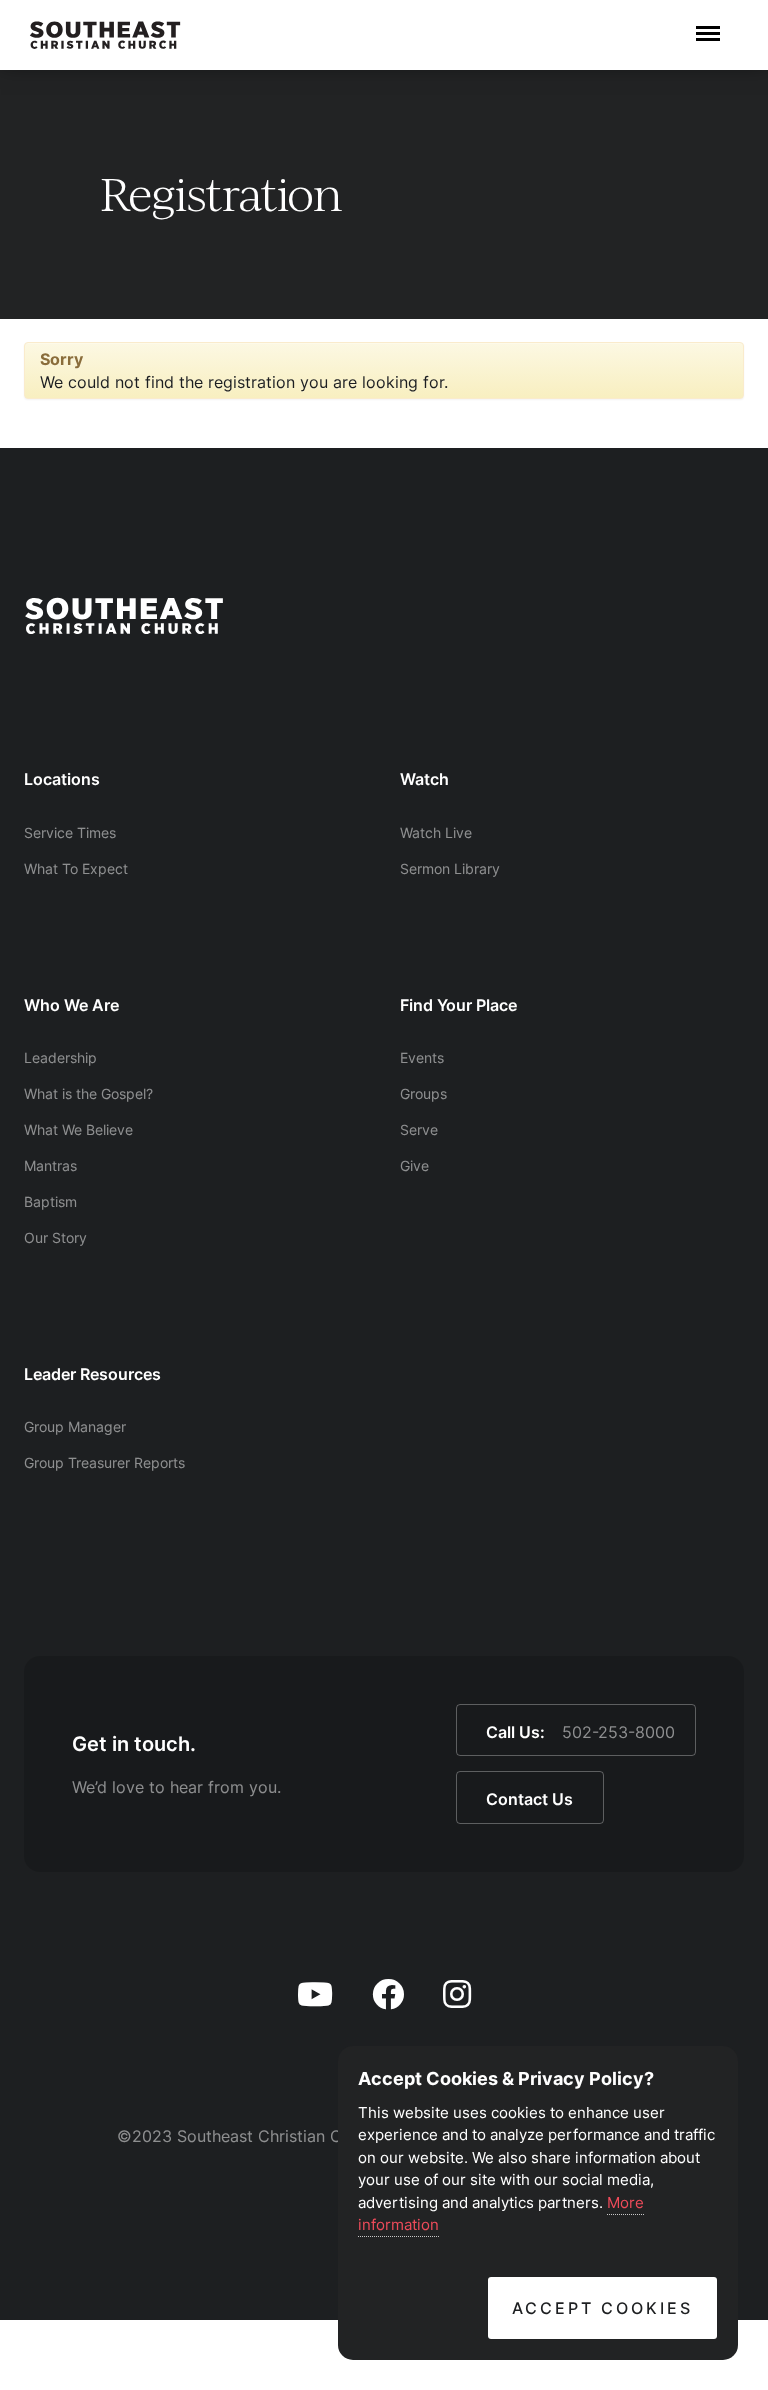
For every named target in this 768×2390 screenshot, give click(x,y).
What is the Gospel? (88, 1093)
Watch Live (436, 832)
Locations (62, 779)
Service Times (70, 832)
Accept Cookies (602, 2308)
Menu (708, 23)
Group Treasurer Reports (104, 1462)
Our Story (55, 1237)
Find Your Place (458, 1005)
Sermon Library (450, 868)
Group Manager (75, 1426)
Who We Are (71, 1005)
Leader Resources (92, 1374)
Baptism (50, 1201)
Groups (423, 1093)
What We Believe (78, 1129)
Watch (424, 779)
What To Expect (76, 868)
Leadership (60, 1057)
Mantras (50, 1165)
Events (422, 1057)
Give (414, 1165)
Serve (419, 1129)
